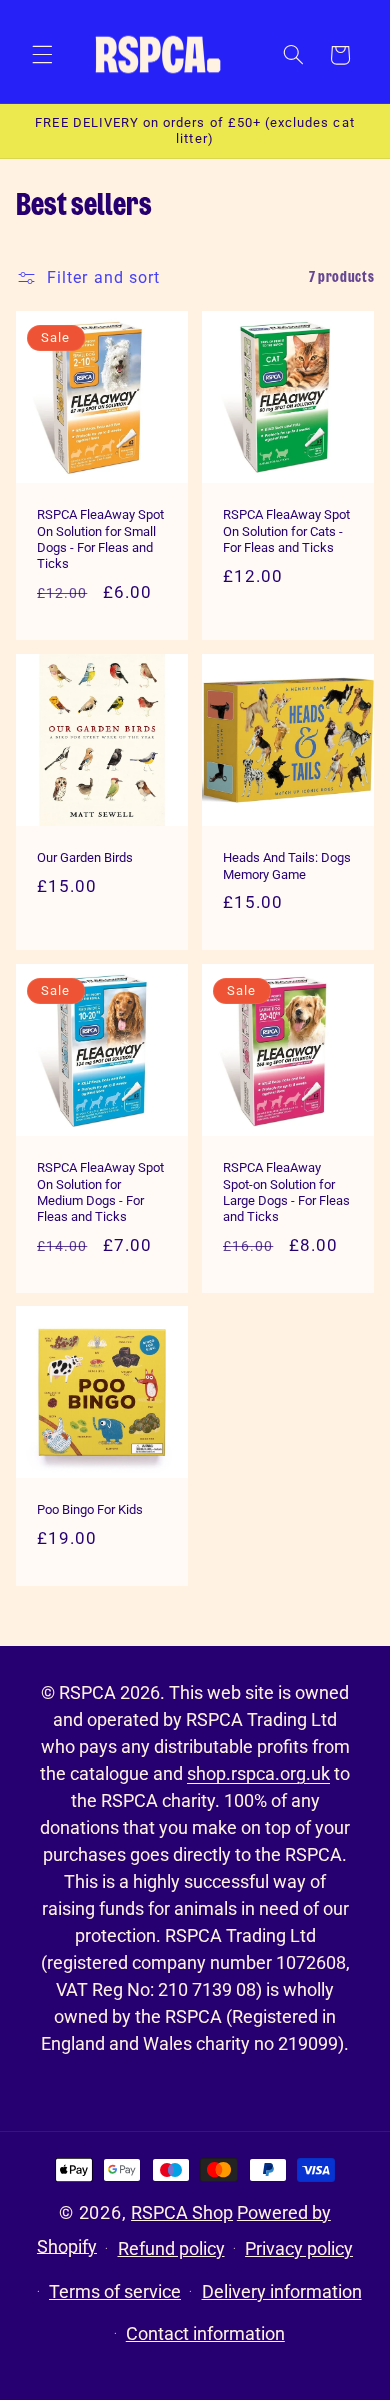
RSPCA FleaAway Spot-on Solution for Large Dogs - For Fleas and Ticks (286, 1192)
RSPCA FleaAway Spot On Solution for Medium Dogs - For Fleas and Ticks (100, 1192)
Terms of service (115, 2291)
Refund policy (171, 2248)
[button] (42, 55)
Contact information (205, 2333)
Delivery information (282, 2291)
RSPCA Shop (182, 2212)
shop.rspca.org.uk (258, 1773)
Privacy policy (299, 2248)
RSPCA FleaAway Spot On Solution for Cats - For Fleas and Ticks (286, 532)
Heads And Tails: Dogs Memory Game (287, 865)
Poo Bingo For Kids (90, 1510)
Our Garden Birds (85, 857)
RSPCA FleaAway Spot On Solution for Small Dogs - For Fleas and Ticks (100, 540)
